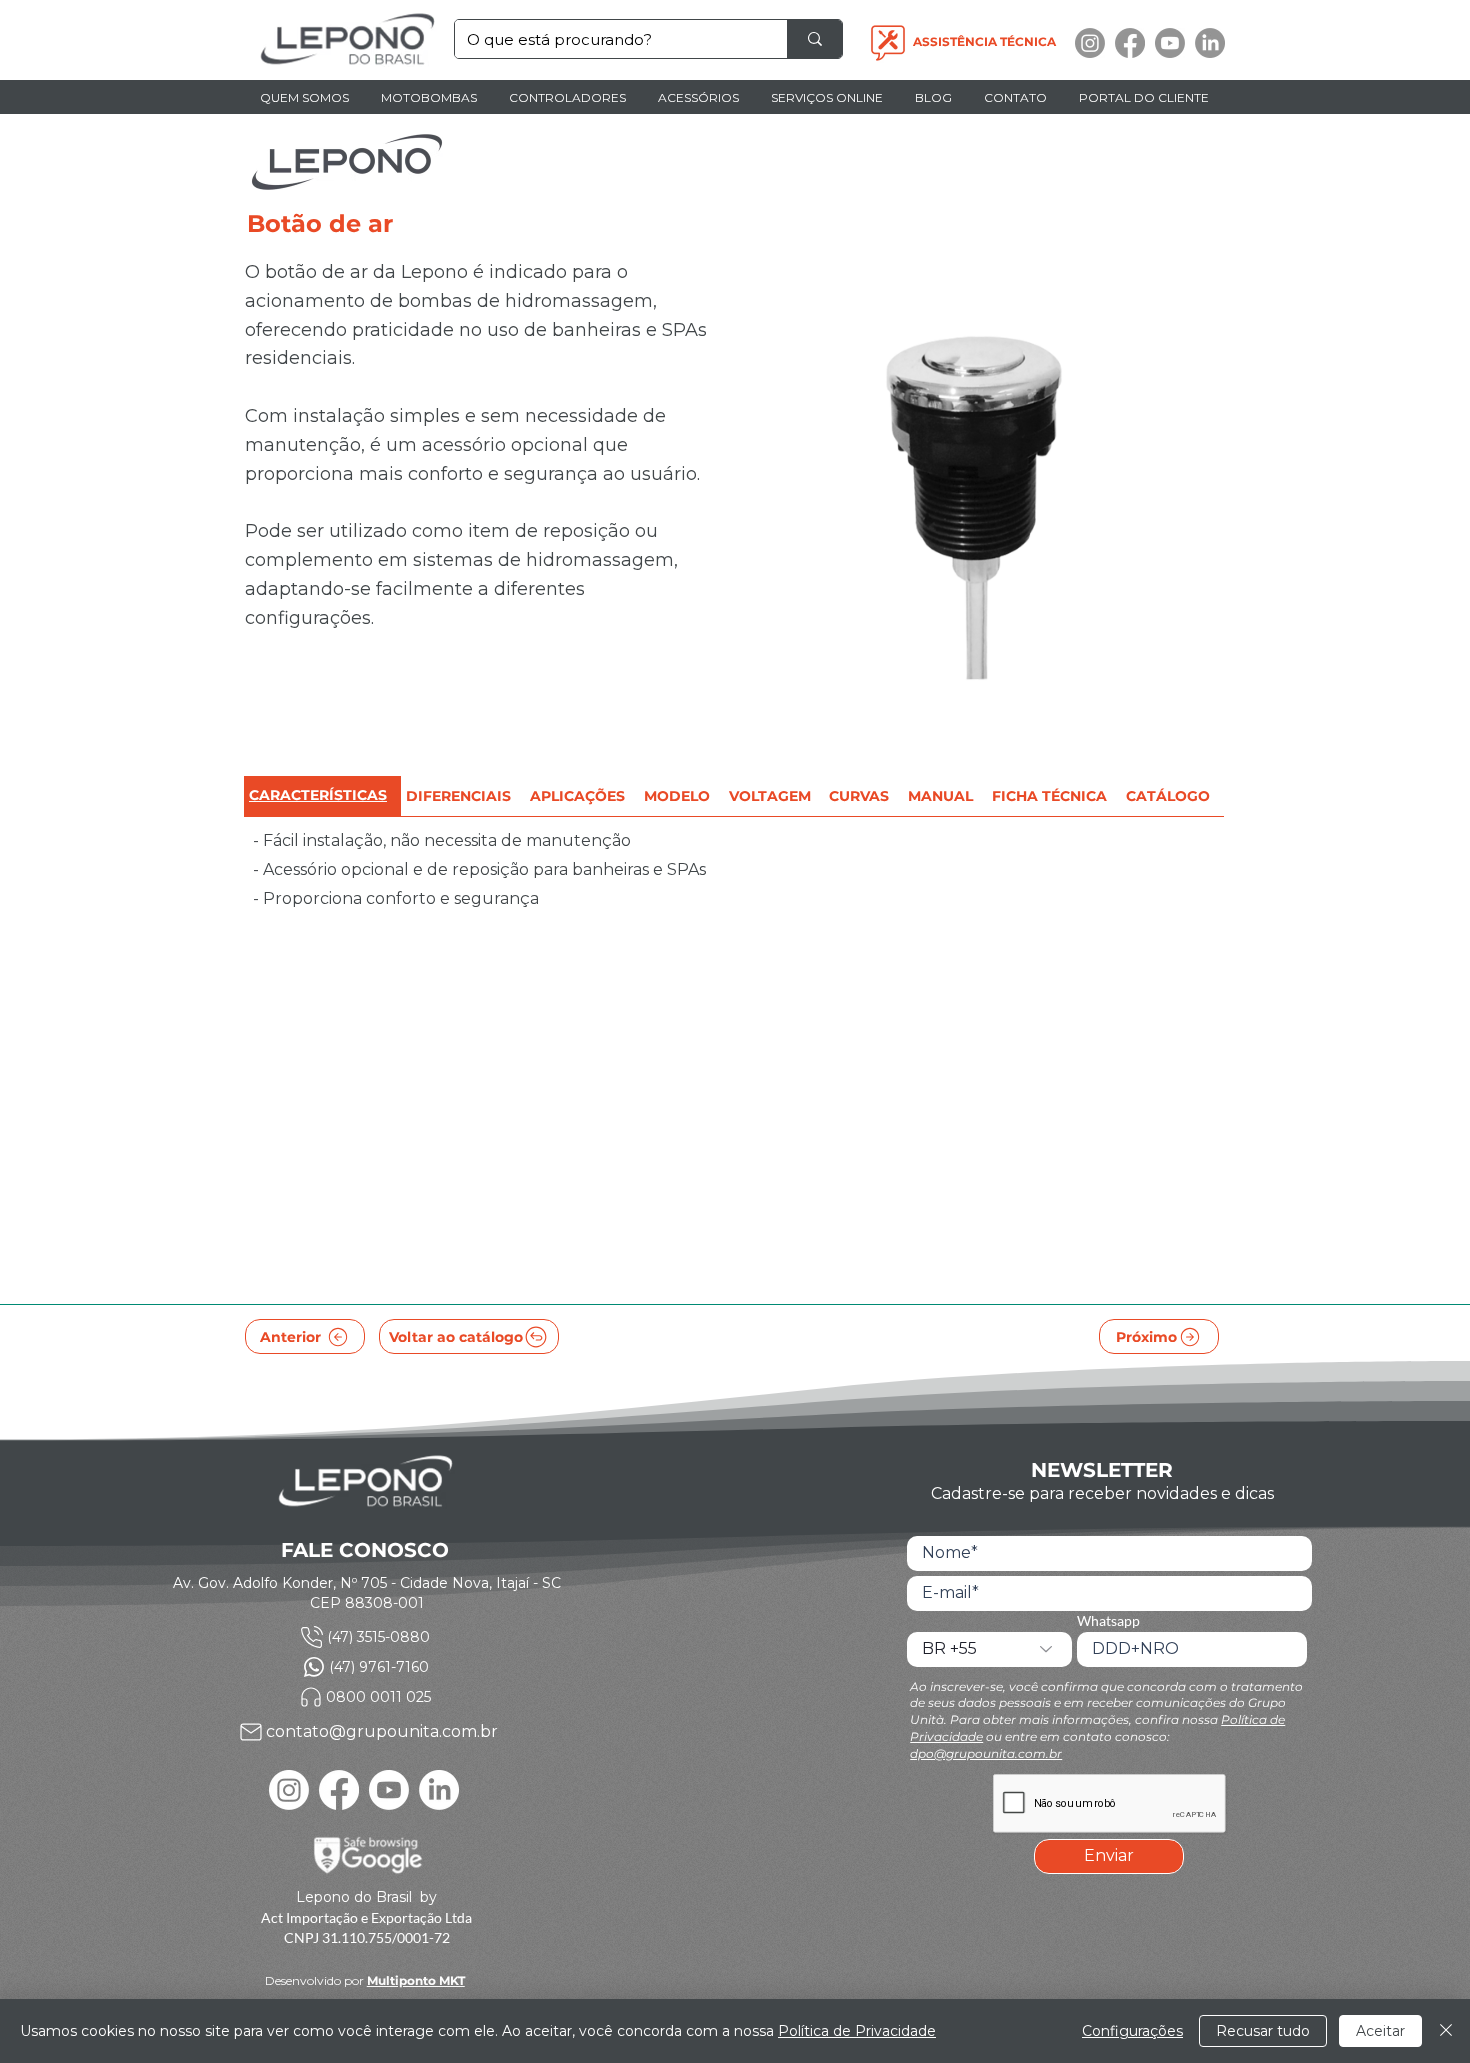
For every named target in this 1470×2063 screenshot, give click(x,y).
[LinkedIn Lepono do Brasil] (1210, 43)
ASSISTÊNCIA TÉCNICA (984, 41)
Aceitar (1380, 2031)
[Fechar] (1446, 2031)
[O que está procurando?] (814, 39)
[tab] (322, 796)
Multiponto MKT (416, 1980)
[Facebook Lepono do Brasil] (1130, 43)
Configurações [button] (1132, 2031)
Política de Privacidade (857, 2031)
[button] (430, 97)
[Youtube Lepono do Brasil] (1170, 43)
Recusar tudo (1263, 2031)
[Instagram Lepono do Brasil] (1090, 43)
